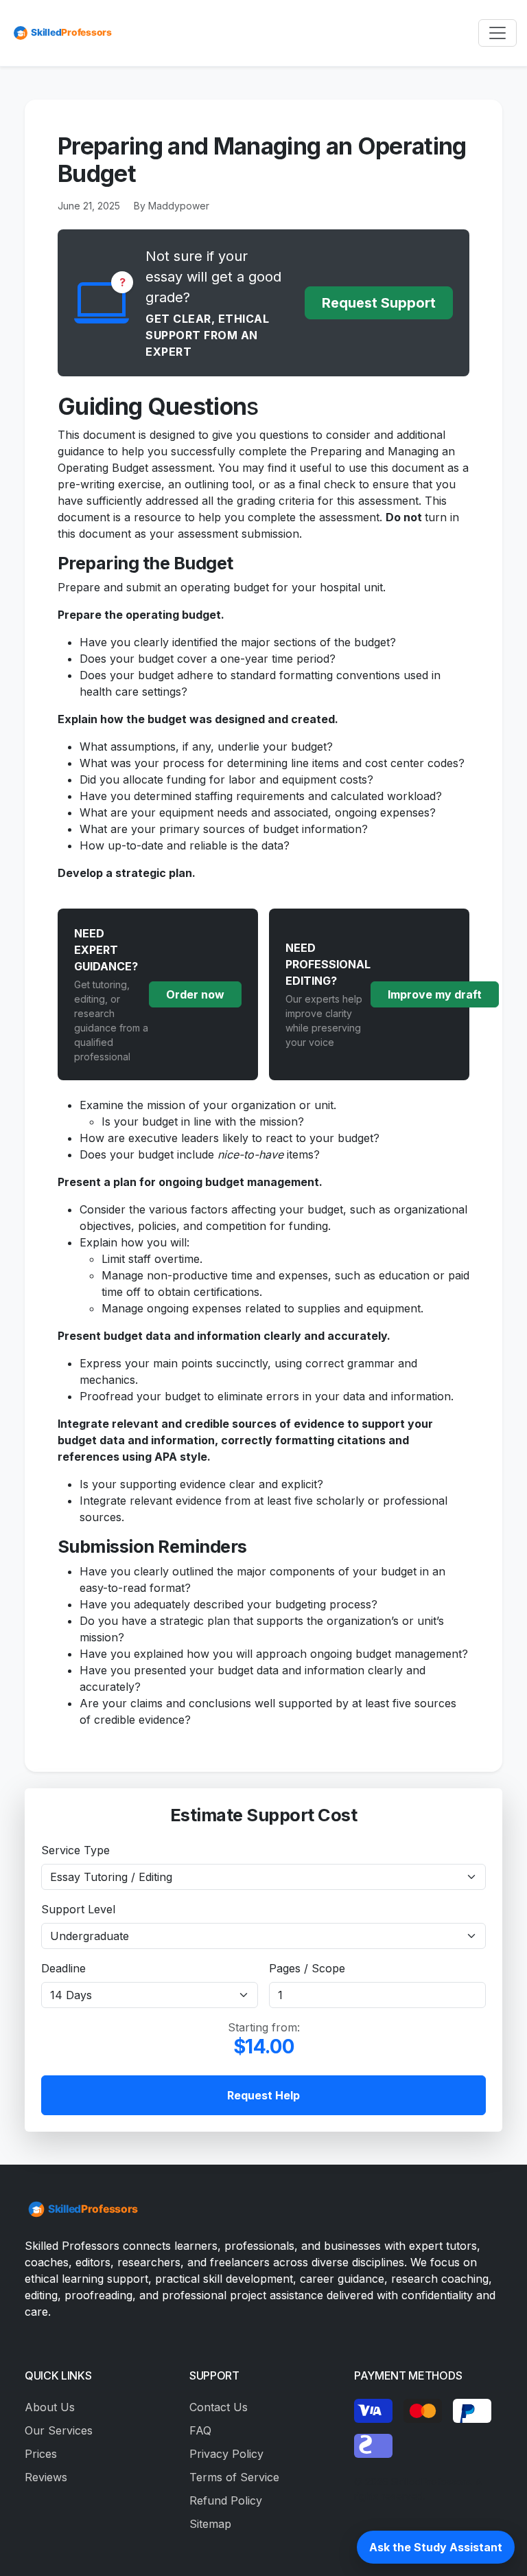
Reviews (46, 2477)
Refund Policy (226, 2500)
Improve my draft (435, 994)
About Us (50, 2407)
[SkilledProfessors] (62, 33)
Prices (41, 2454)
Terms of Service (234, 2477)
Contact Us (219, 2407)
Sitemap (210, 2524)
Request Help (263, 2095)
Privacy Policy (226, 2454)
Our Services (59, 2430)
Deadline (63, 1968)
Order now (195, 994)
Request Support (379, 303)
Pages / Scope (307, 1968)
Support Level (78, 1909)
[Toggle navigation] (497, 33)
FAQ (200, 2430)
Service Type (75, 1850)
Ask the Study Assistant (436, 2547)
